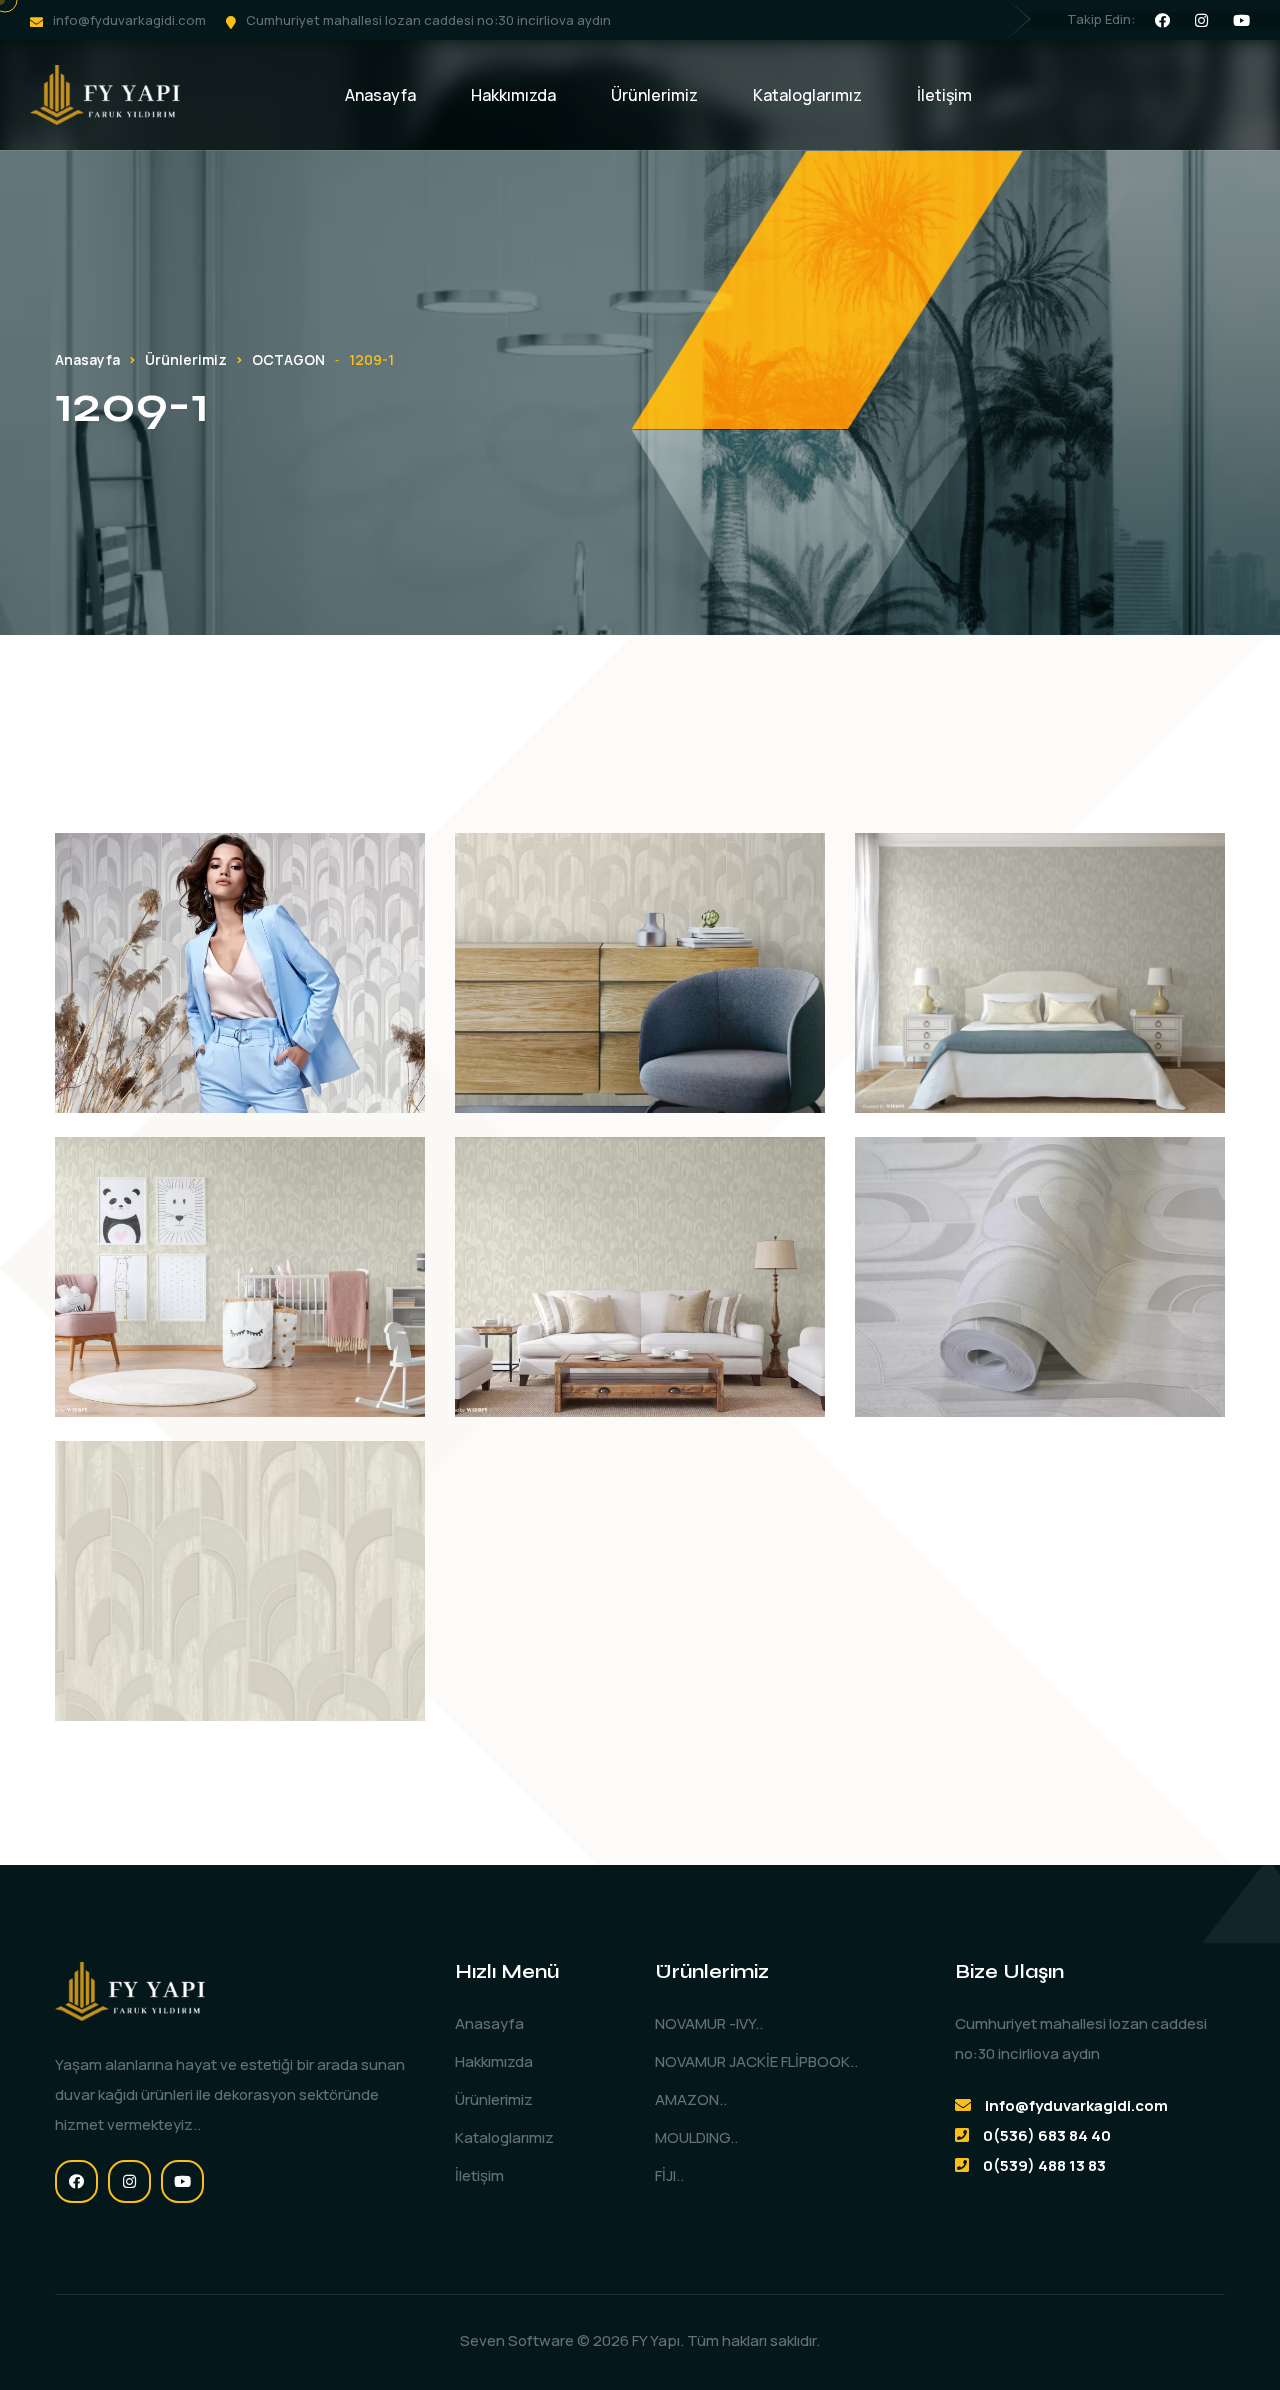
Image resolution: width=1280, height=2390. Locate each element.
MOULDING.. (696, 2137)
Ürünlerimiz (654, 95)
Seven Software (517, 2340)
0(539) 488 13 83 (1044, 2165)
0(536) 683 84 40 (1047, 2135)
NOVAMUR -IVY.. (709, 2023)
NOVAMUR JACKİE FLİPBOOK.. (756, 2061)
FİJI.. (669, 2175)
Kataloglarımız (807, 95)
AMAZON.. (691, 2099)
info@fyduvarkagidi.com (129, 20)
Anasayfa (380, 95)
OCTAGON (288, 359)
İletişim (944, 95)
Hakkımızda (513, 95)
